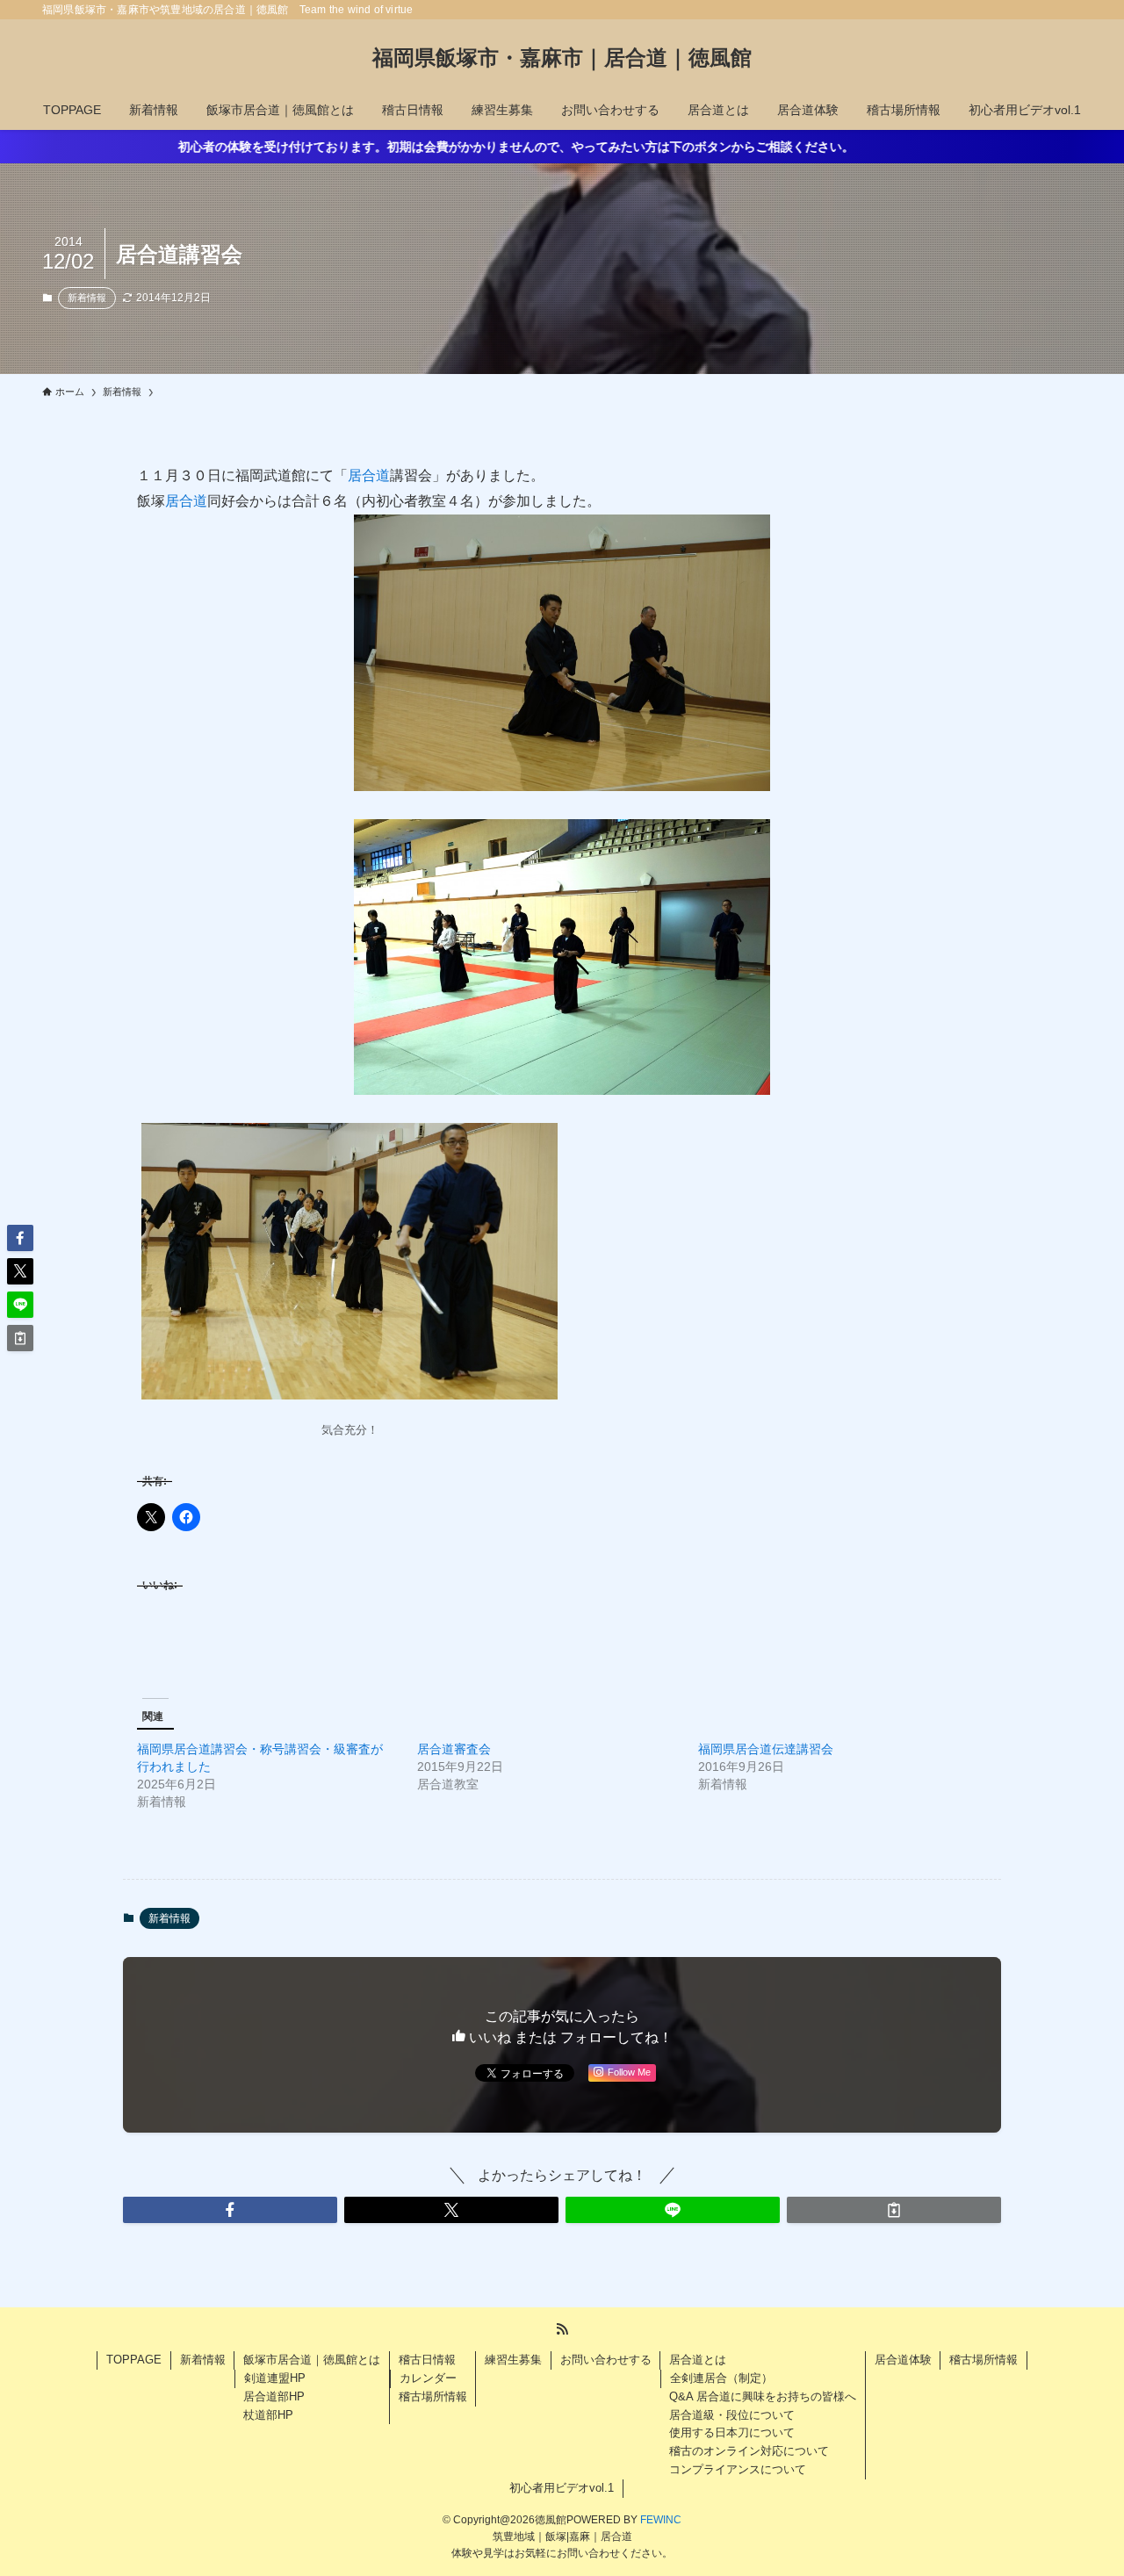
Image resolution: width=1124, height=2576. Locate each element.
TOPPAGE (134, 2360)
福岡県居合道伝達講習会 (766, 1749)
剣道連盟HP (275, 2378)
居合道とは (698, 2360)
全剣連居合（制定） (721, 2378)
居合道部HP (274, 2396)
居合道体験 (903, 2360)
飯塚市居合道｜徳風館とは (312, 2360)
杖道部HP (268, 2415)
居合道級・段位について (732, 2415)
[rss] (562, 2329)
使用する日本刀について (732, 2432)
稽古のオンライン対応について (749, 2451)
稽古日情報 (427, 2360)
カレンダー (428, 2378)
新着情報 (87, 298)
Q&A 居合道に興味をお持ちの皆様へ (763, 2396)
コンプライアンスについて (738, 2469)
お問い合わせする (606, 2360)
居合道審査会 (454, 1749)
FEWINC (661, 2520)
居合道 (369, 475)
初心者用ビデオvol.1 (562, 2488)
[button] (230, 2210)
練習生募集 (513, 2360)
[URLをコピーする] (894, 2210)
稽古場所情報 (433, 2396)
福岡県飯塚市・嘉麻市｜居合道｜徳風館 (567, 58)
